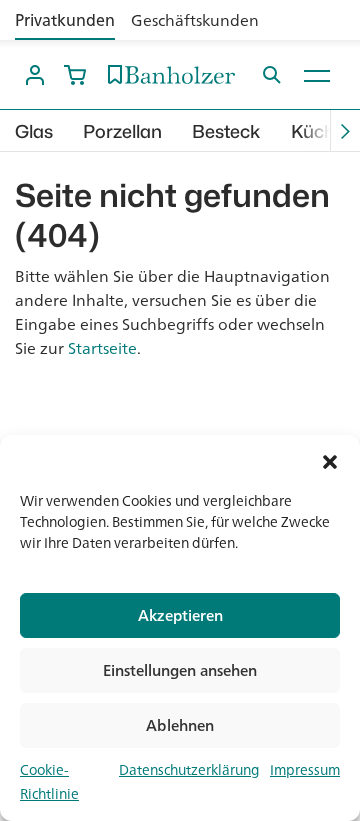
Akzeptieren (180, 615)
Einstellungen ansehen (180, 670)
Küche (318, 131)
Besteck (226, 131)
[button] (330, 460)
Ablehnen (180, 725)
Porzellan (122, 131)
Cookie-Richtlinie (49, 782)
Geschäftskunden (195, 20)
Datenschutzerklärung (189, 770)
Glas (34, 131)
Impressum (305, 770)
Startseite (102, 348)
